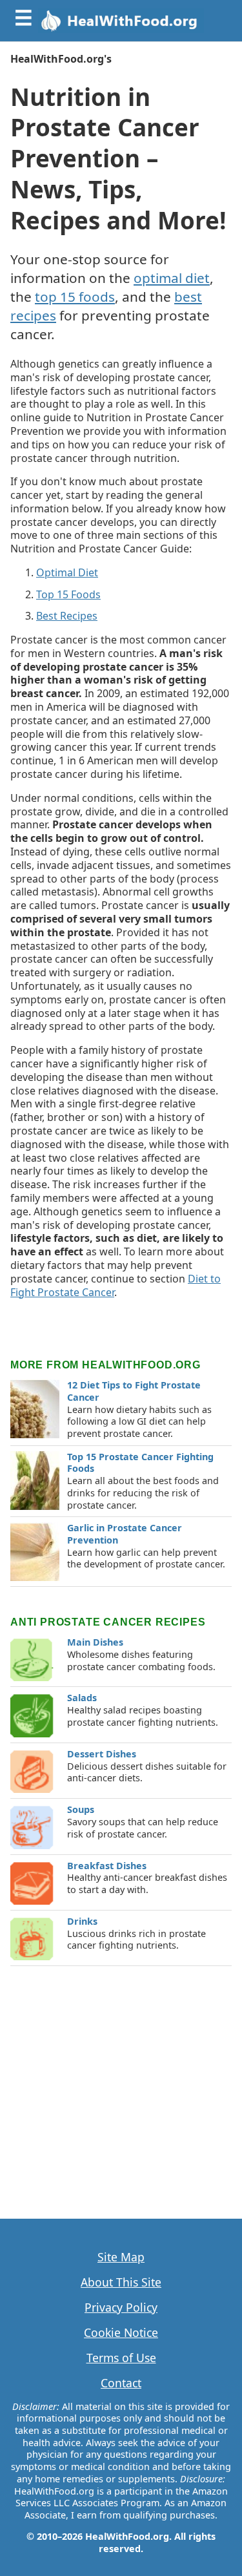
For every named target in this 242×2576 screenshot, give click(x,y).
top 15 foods (75, 297)
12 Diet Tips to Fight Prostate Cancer (134, 1391)
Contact (121, 2383)
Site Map (121, 2257)
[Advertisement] (121, 2087)
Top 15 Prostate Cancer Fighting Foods (140, 1463)
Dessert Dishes (102, 1754)
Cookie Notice (121, 2333)
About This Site (121, 2282)
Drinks (82, 1921)
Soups (81, 1809)
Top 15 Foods (68, 594)
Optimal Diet (67, 572)
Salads (82, 1698)
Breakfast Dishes (107, 1866)
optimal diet (172, 278)
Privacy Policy (121, 2308)
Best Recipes (67, 616)
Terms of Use (121, 2358)
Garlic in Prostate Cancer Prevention (125, 1534)
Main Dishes (95, 1642)
